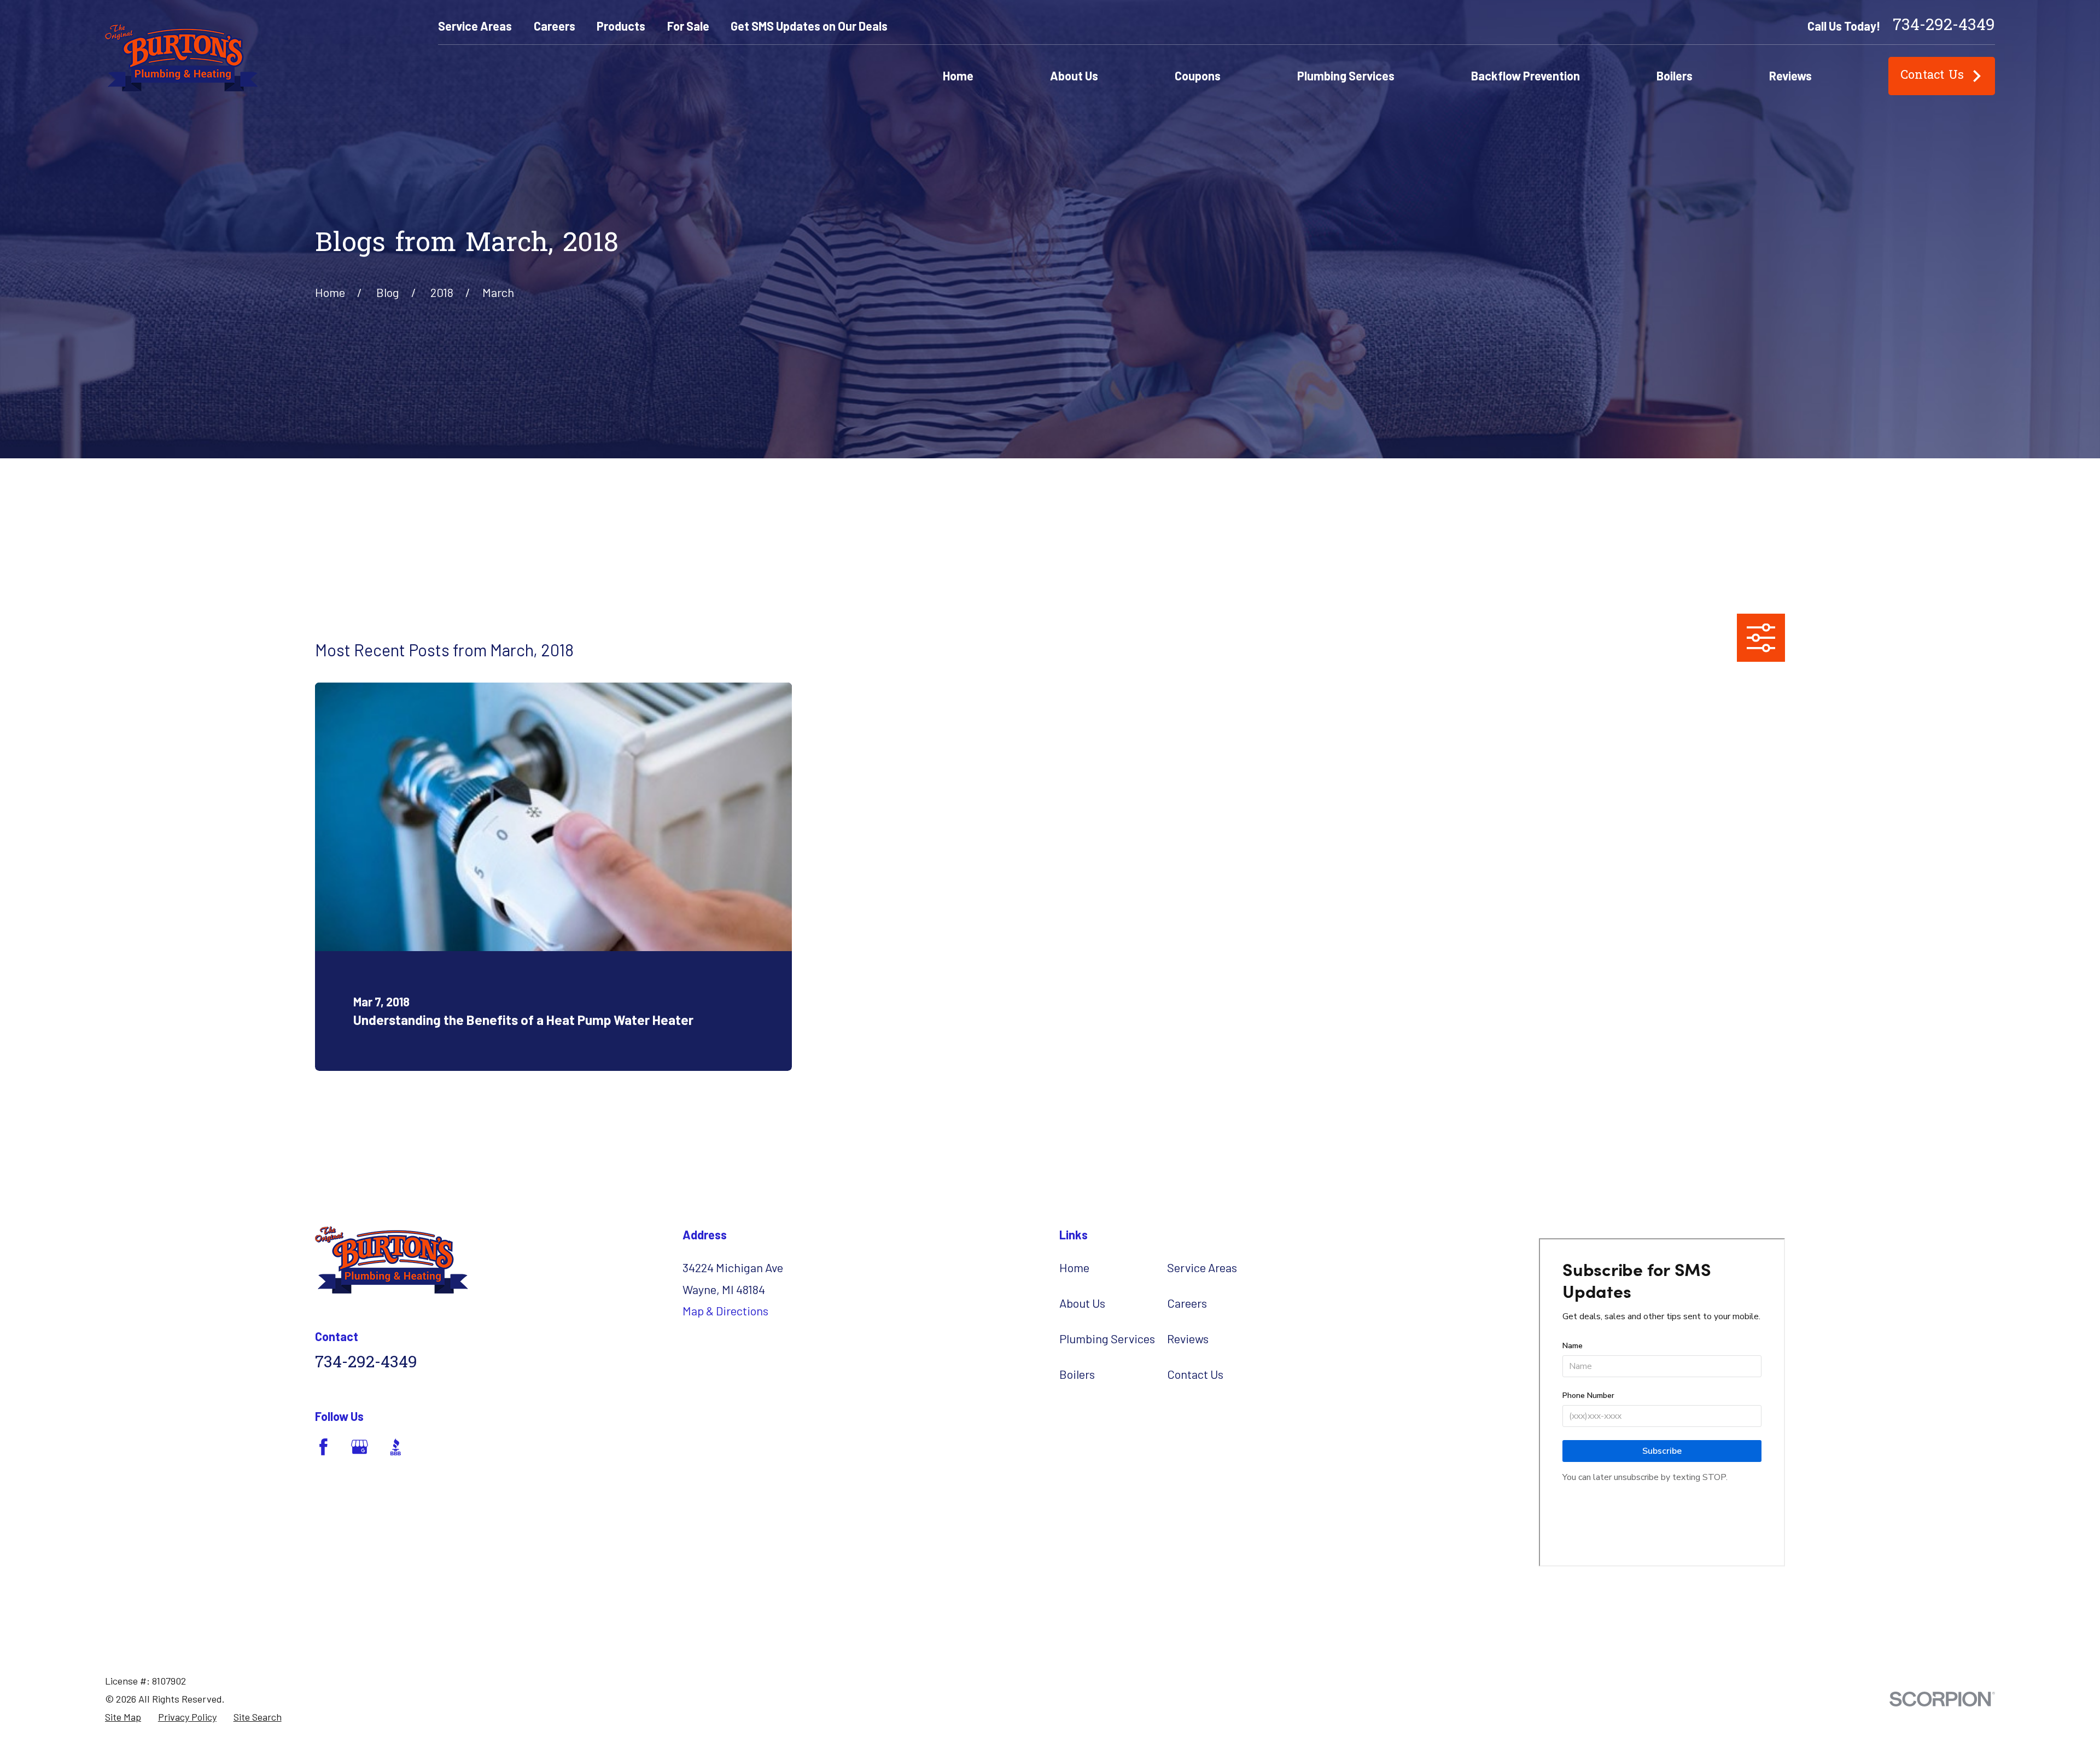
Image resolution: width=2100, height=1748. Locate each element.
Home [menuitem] (958, 75)
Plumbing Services (1107, 1338)
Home (1074, 1267)
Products (621, 26)
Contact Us (1932, 76)
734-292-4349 (1944, 26)
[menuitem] (123, 1717)
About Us (1082, 1303)
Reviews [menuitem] (1790, 75)
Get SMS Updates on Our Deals (809, 26)
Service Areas (475, 26)
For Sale (688, 26)
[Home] (181, 58)
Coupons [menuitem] (1198, 75)
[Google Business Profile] (360, 1447)
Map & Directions (725, 1310)
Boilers (1077, 1374)
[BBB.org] (396, 1447)
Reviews (1188, 1338)
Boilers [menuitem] (1675, 75)
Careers (555, 26)
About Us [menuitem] (1074, 75)
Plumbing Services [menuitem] (1346, 75)
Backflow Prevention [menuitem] (1526, 75)
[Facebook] (323, 1447)
